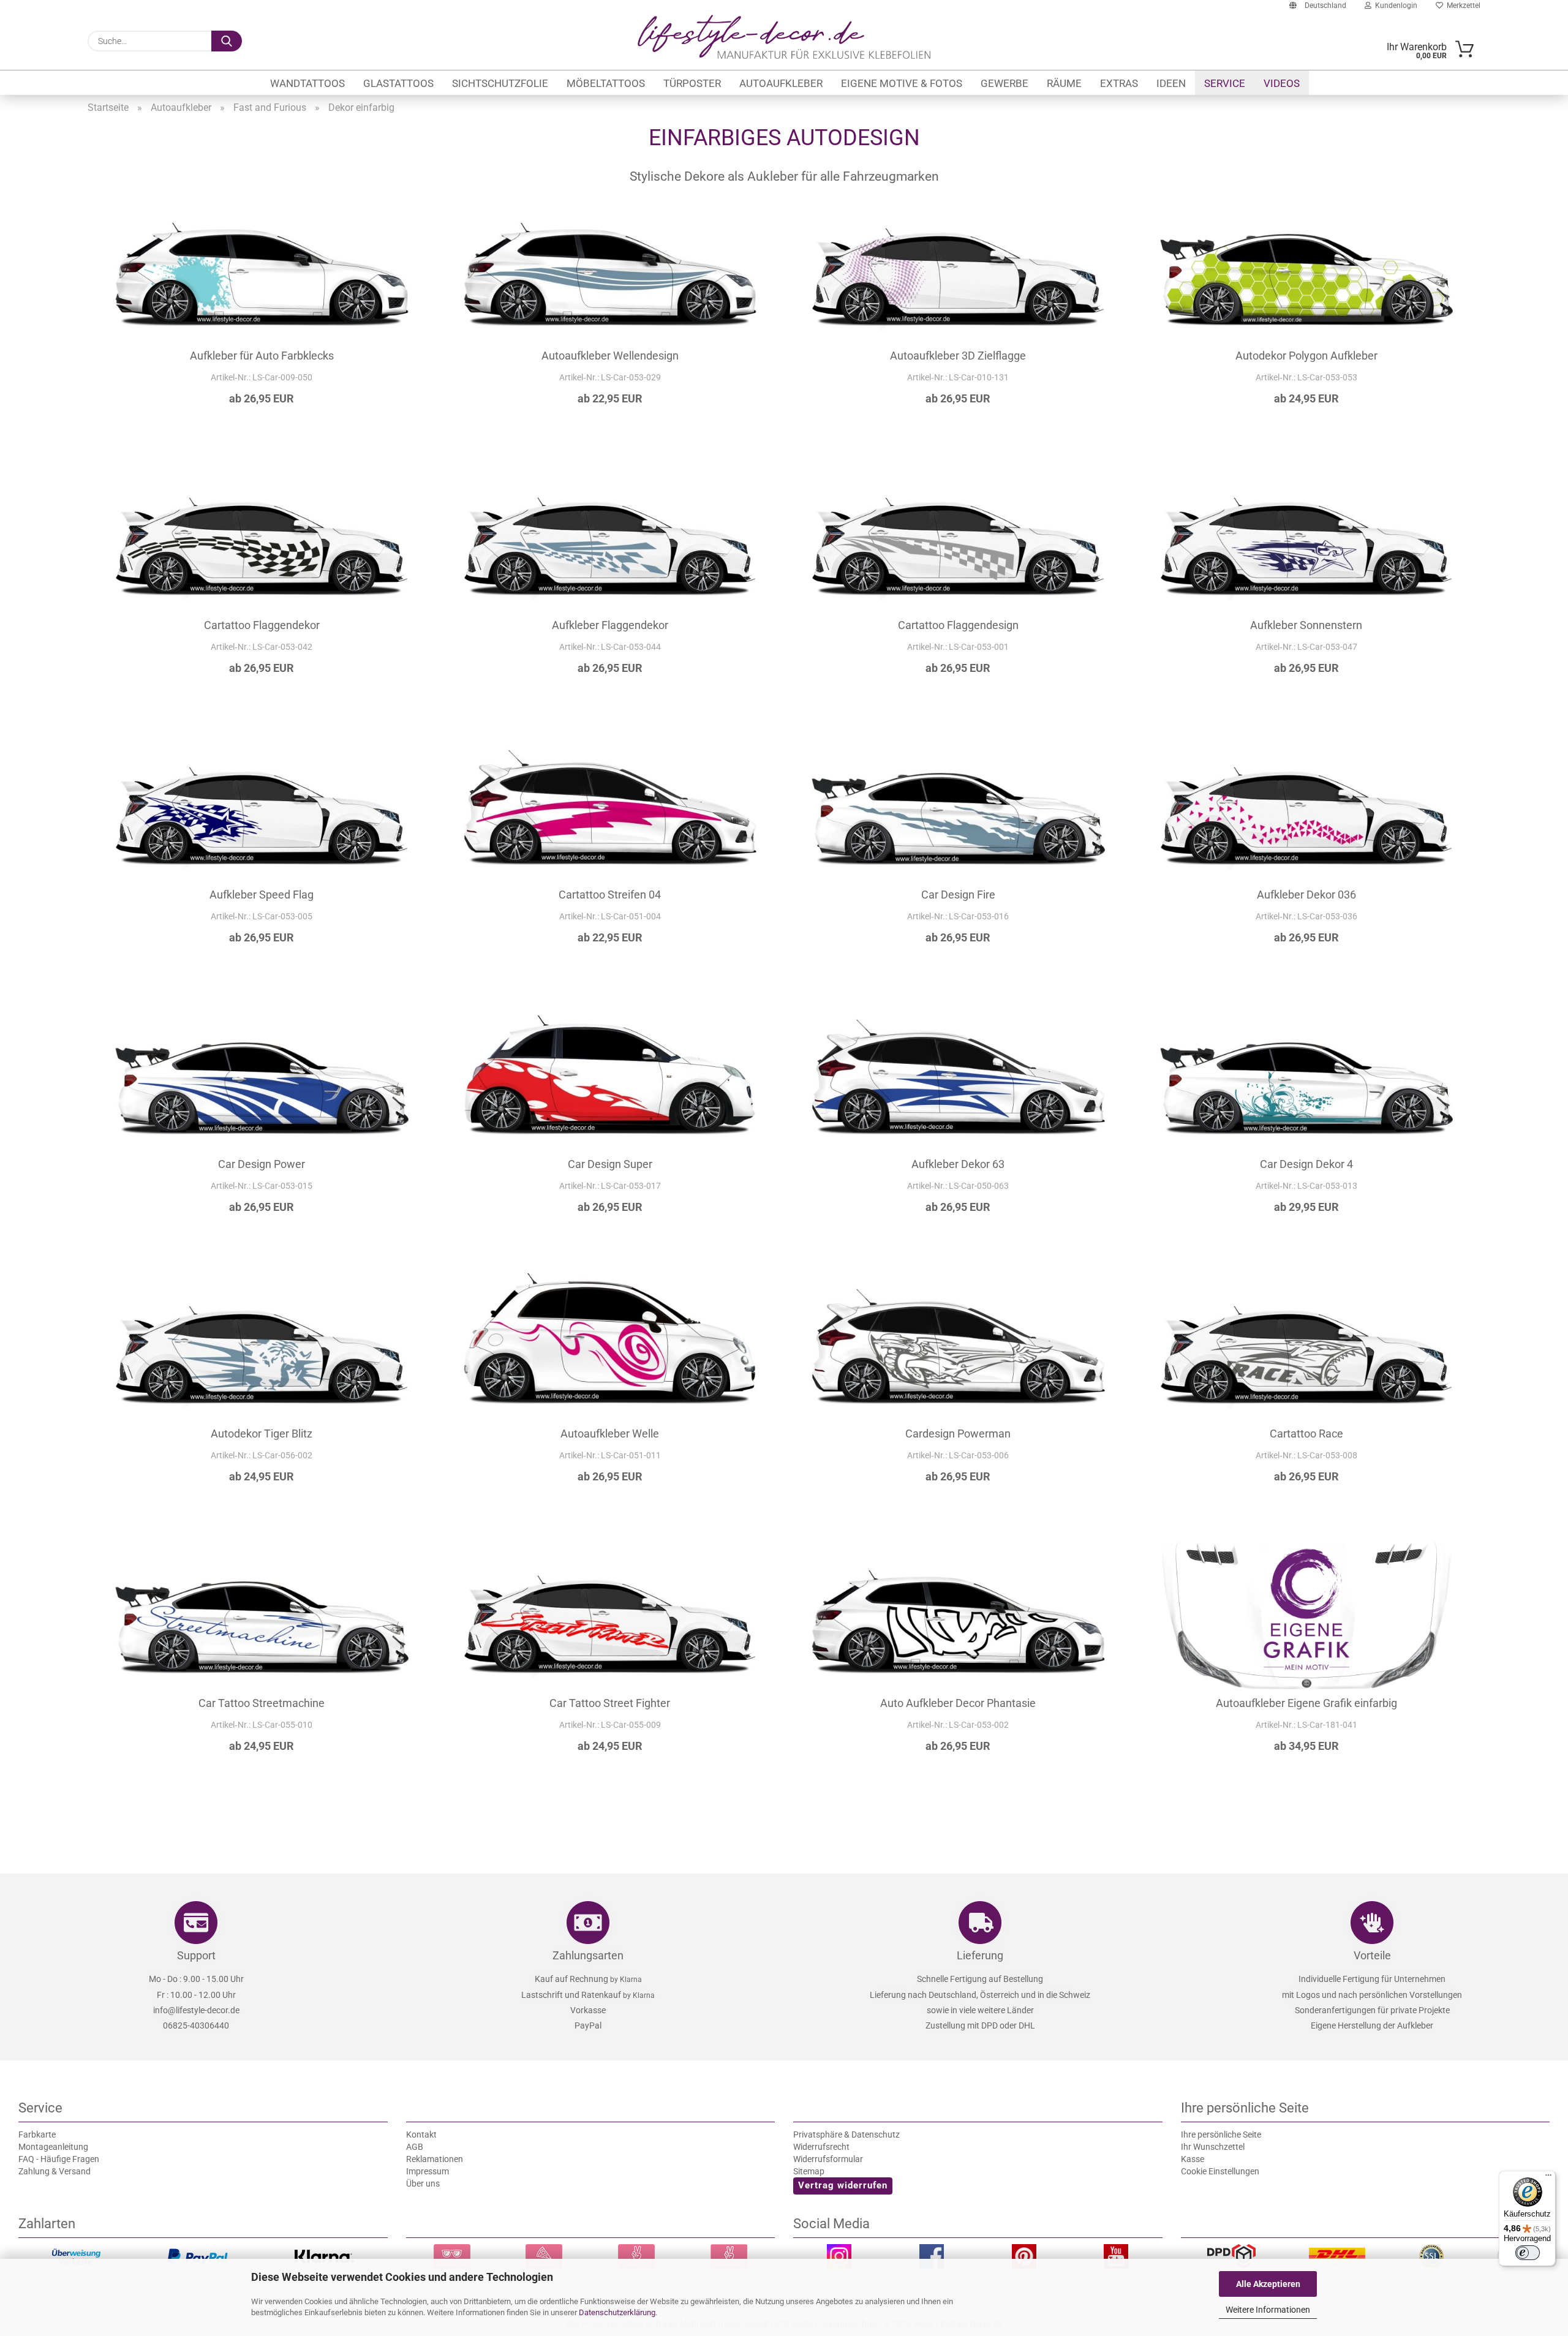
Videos (1282, 83)
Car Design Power (262, 1164)
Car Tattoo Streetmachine (262, 1703)
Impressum (428, 2171)
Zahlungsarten (588, 1955)
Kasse (1193, 2159)
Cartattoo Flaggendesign (958, 625)
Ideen (1171, 83)
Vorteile (1372, 1955)
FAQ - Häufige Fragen (59, 2159)
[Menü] (1548, 2178)
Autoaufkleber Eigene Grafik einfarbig (1306, 1703)
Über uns (423, 2183)
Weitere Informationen (1268, 2310)
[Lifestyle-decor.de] (784, 37)
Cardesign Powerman (958, 1434)
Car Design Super (610, 1164)
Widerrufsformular (828, 2159)
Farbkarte (37, 2134)
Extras (1119, 83)
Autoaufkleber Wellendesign (610, 356)
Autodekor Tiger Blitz (262, 1434)
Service (1225, 83)
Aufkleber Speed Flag (262, 895)
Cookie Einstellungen (1220, 2171)
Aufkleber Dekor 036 (1306, 895)
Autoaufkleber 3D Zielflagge (958, 356)
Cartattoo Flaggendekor (262, 625)
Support (196, 1955)
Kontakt (421, 2134)
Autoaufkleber (781, 83)
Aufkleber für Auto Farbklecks (262, 356)
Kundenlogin (1394, 6)
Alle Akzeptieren (1268, 2284)
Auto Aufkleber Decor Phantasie (958, 1703)
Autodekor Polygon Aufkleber (1306, 356)
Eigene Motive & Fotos (902, 83)
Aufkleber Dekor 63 (958, 1164)
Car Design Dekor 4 (1306, 1164)
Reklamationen (435, 2159)
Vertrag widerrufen (843, 2185)
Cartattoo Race (1306, 1434)
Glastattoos (398, 83)
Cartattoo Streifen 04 (610, 895)
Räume (1064, 83)
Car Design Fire (958, 895)
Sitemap (809, 2171)
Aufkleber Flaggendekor (610, 625)
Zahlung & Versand (55, 2171)
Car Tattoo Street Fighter (610, 1703)
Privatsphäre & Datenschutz (846, 2134)
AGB (415, 2147)
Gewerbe (1005, 83)
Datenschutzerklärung (617, 2312)
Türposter (692, 83)
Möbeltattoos (606, 83)
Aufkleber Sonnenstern (1306, 625)
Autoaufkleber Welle (610, 1434)
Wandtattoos (307, 83)
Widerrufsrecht (821, 2147)
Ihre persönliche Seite (1221, 2134)
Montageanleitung (53, 2147)
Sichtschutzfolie (500, 83)
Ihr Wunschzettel (1213, 2147)
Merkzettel (1462, 6)
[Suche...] (227, 41)
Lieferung (980, 1955)
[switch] (1528, 2253)
